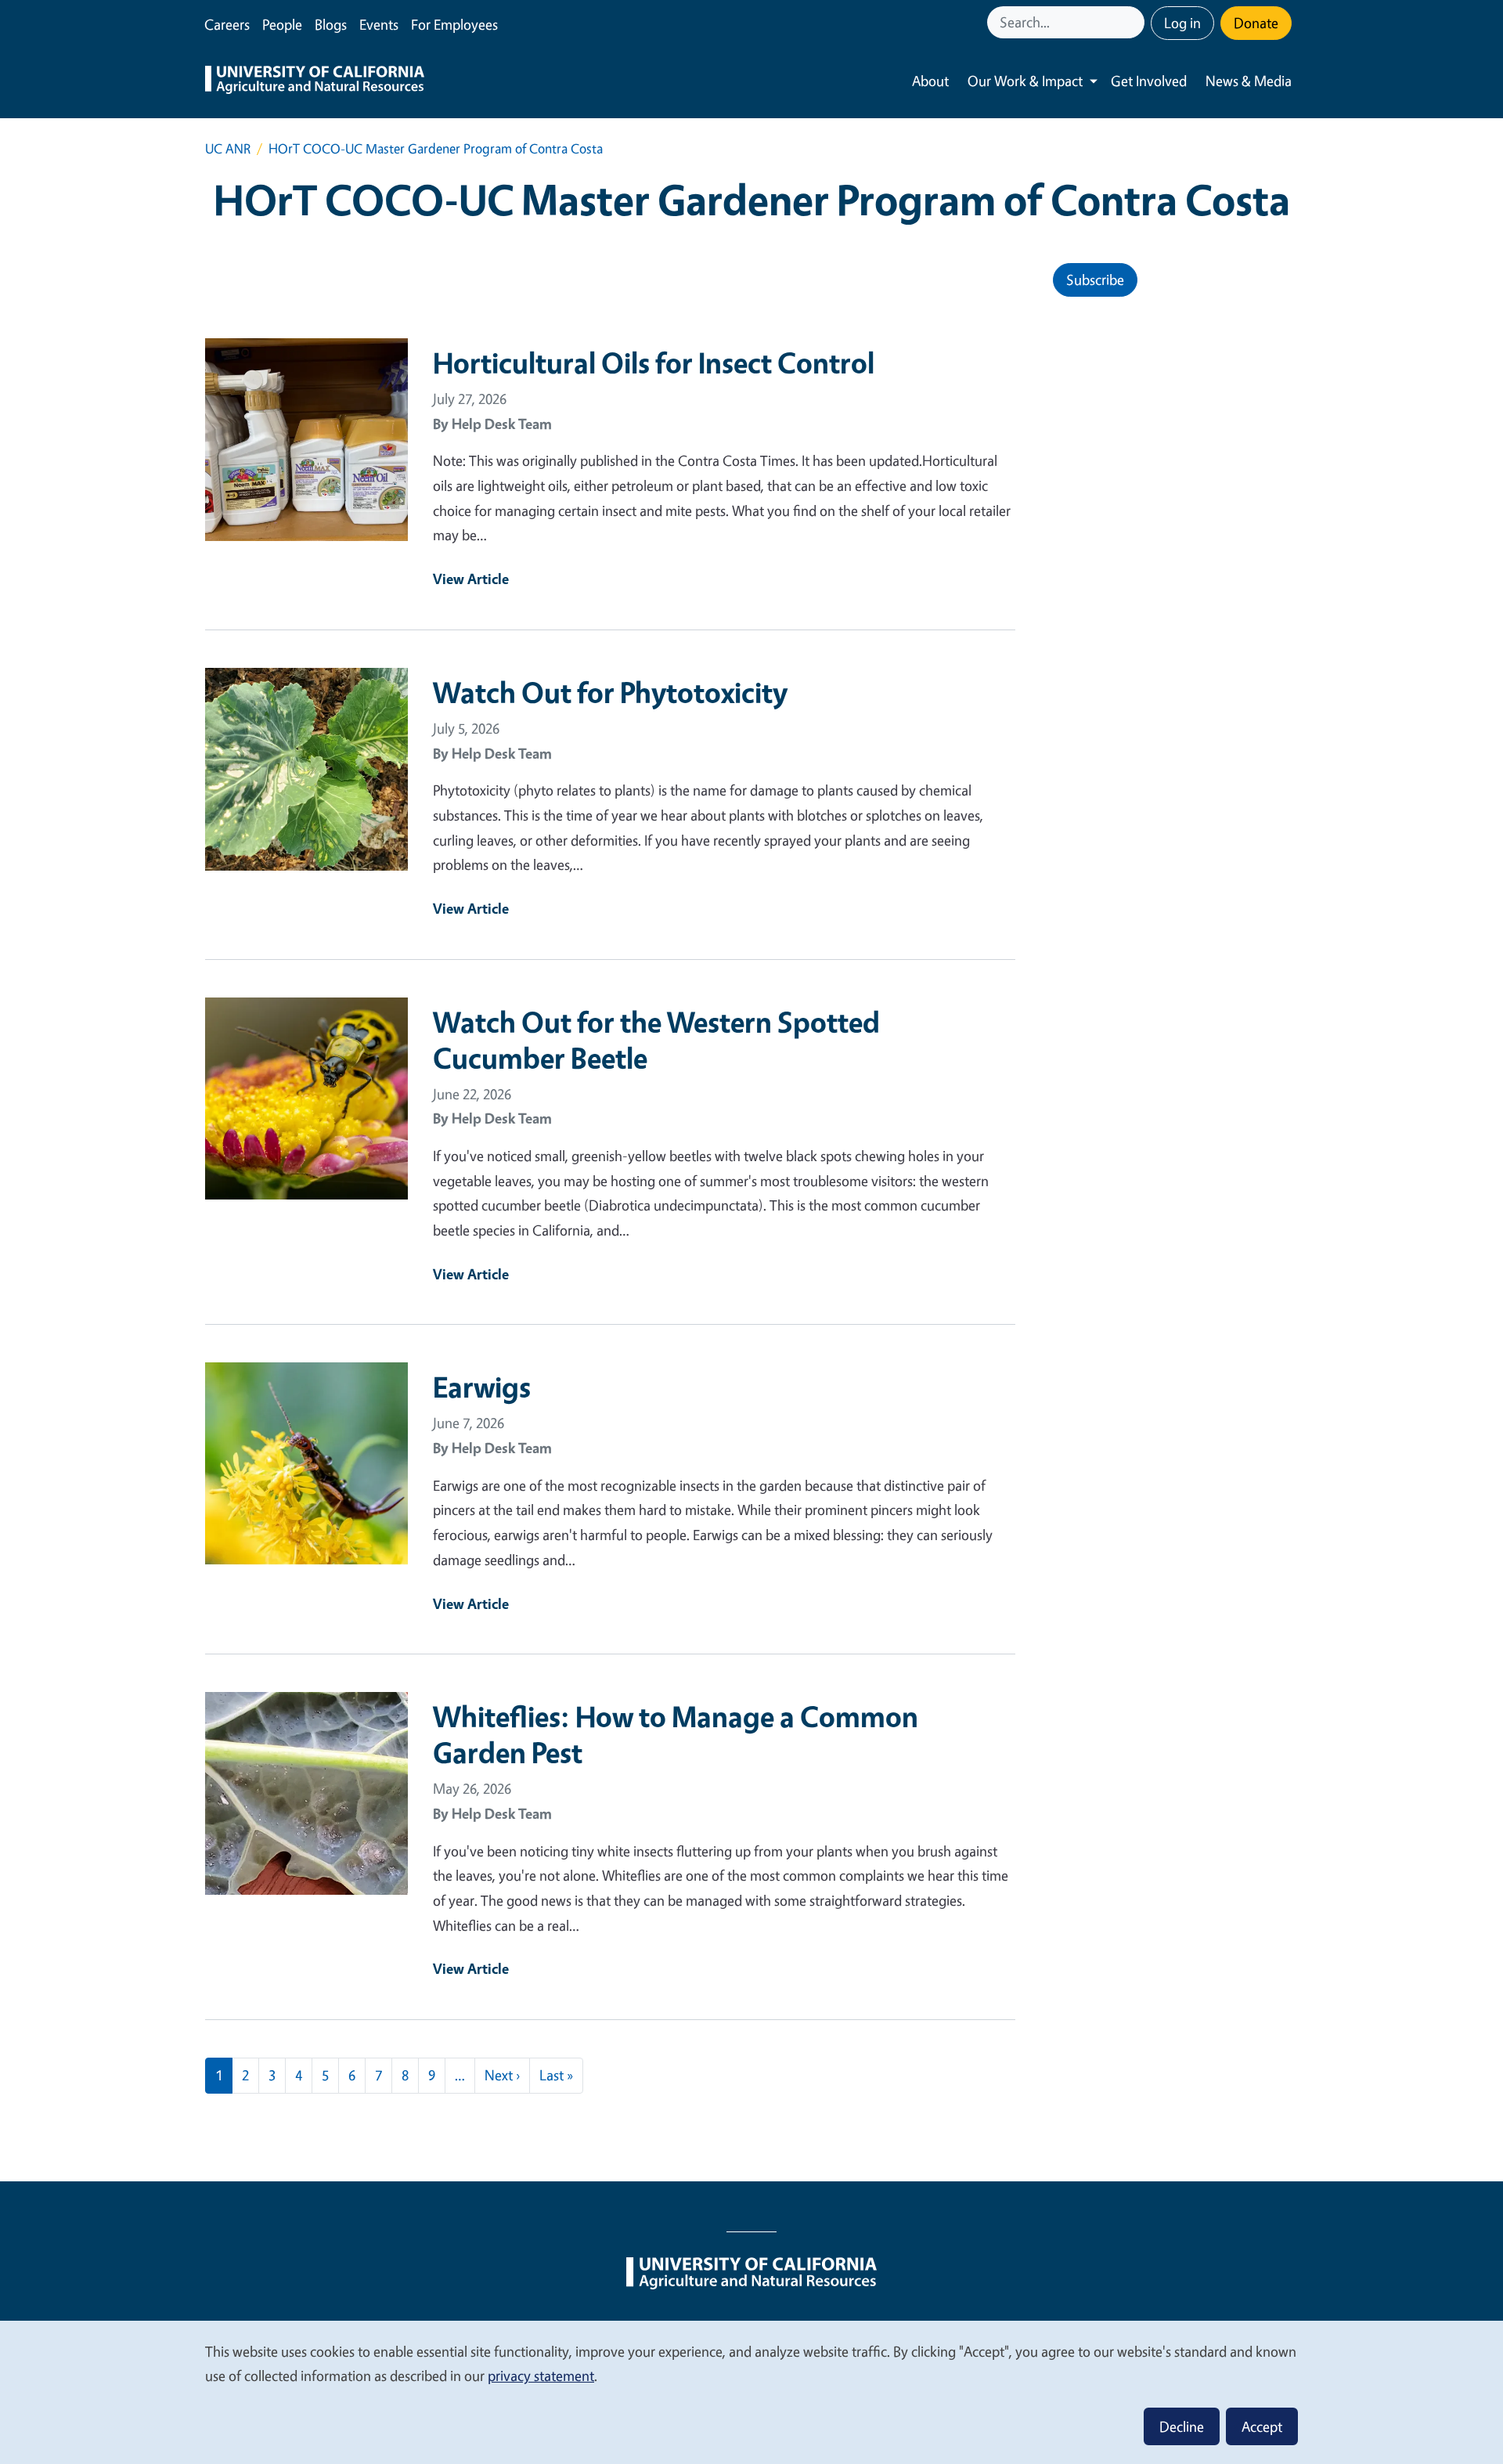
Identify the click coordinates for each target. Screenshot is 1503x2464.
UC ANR (228, 148)
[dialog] (751, 2392)
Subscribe (1095, 280)
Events (379, 24)
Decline (1182, 2426)
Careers (227, 24)
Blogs (331, 24)
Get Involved (1149, 81)
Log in (1182, 23)
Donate (1256, 23)
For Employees (454, 24)
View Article (471, 579)
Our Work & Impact (1025, 81)
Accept (1262, 2426)
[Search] (1134, 22)
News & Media (1249, 81)
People (282, 24)
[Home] (315, 81)
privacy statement (541, 2376)
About (930, 81)
